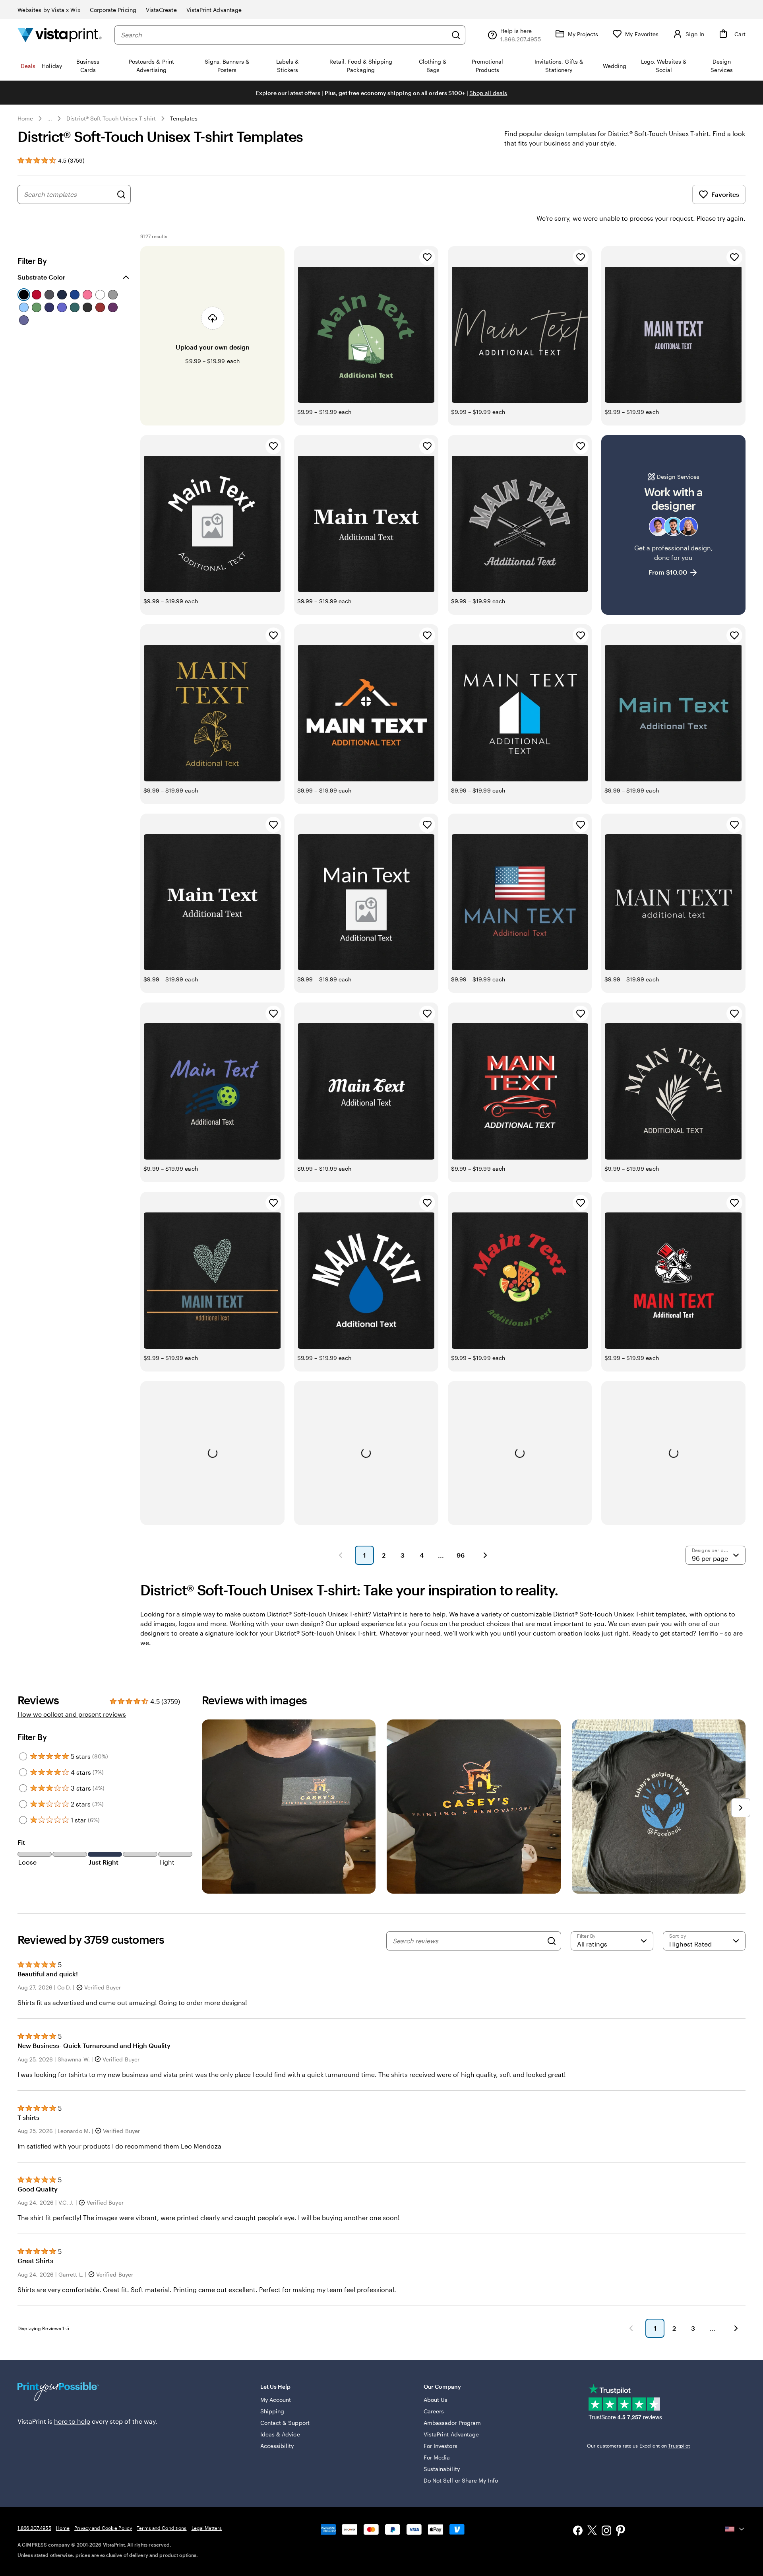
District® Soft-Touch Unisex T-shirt (111, 118)
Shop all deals (488, 93)
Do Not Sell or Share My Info (461, 2480)
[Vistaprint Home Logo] (60, 35)
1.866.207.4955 (34, 2528)
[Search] (456, 35)
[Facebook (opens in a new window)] (578, 2531)
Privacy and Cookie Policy (103, 2528)
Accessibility (277, 2446)
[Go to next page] (736, 2328)
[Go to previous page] (631, 2328)
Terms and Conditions (162, 2528)
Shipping (272, 2411)
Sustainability (442, 2469)
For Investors (441, 2446)
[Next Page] (485, 1555)
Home (25, 118)
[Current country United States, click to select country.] (735, 2529)
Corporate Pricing (113, 10)
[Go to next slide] (741, 1808)
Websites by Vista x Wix (49, 10)
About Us (436, 2400)
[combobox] (284, 35)
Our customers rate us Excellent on (638, 2446)
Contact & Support (285, 2423)
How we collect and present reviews (72, 1714)
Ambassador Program (452, 2423)
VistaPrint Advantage (214, 10)
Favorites (725, 194)
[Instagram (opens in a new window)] (606, 2531)
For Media (437, 2457)
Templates (184, 118)
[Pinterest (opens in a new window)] (621, 2531)
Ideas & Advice (280, 2434)
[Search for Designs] (121, 194)
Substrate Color (41, 277)
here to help (72, 2421)
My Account (276, 2400)
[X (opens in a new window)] (592, 2532)
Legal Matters (207, 2528)
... (50, 119)
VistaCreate (161, 10)
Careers (434, 2411)
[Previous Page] (341, 1555)
